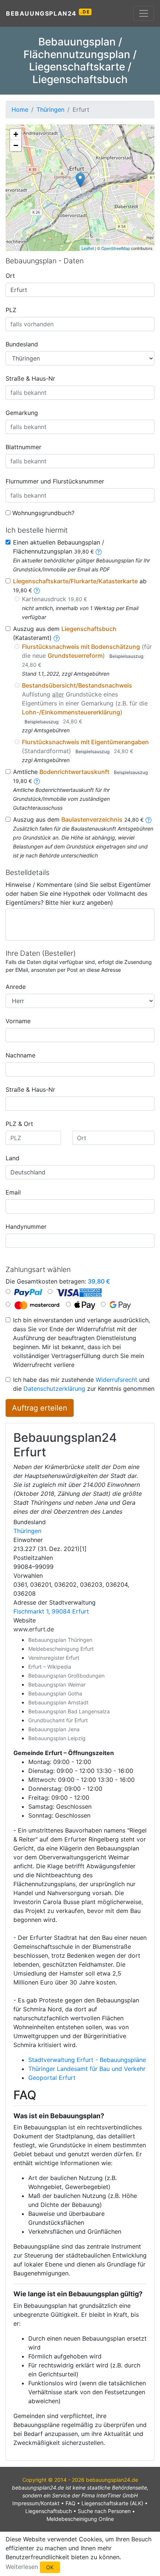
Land (12, 1158)
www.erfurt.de (34, 1629)
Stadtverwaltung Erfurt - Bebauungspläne (87, 2060)
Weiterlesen (22, 2567)
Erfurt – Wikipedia (50, 1667)
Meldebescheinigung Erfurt (61, 1649)
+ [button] (16, 134)
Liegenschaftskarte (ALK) (112, 2503)
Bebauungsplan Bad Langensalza (69, 1711)
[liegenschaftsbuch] (57, 638)
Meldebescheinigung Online (80, 2519)
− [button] (16, 145)
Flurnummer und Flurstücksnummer (55, 481)
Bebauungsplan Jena (54, 1729)
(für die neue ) (87, 655)
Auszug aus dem (78, 819)
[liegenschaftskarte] (37, 590)
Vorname (18, 1021)
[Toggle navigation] (144, 13)
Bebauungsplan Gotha (55, 1693)
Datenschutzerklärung (54, 1389)
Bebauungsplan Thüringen (60, 1640)
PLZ (11, 310)
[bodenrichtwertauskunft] (37, 781)
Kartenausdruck (55, 599)
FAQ (71, 2503)
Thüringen (27, 1531)
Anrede (16, 987)
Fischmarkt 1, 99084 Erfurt (51, 1611)
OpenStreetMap (116, 248)
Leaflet (88, 248)
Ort (10, 276)
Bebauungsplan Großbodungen (66, 1676)
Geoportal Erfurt (52, 2078)
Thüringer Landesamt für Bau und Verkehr (87, 2069)
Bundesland (22, 344)
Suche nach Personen (104, 2511)
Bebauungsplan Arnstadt (58, 1702)
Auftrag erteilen (40, 1408)
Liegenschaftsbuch (49, 2511)
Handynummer (26, 1227)
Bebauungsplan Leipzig (57, 1738)
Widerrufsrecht (116, 1380)
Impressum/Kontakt (36, 2503)
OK (50, 2567)
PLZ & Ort (19, 1124)
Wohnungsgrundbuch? (43, 513)
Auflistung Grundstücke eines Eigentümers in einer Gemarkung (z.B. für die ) (85, 703)
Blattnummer (23, 447)
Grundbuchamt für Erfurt (58, 1720)
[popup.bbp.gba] (99, 551)
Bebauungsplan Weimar (57, 1684)
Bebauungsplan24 (48, 13)
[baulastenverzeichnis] (148, 819)
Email (13, 1192)
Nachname (20, 1055)
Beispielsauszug (126, 656)
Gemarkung (22, 413)
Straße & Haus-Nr (30, 378)
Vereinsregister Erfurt (54, 1658)
